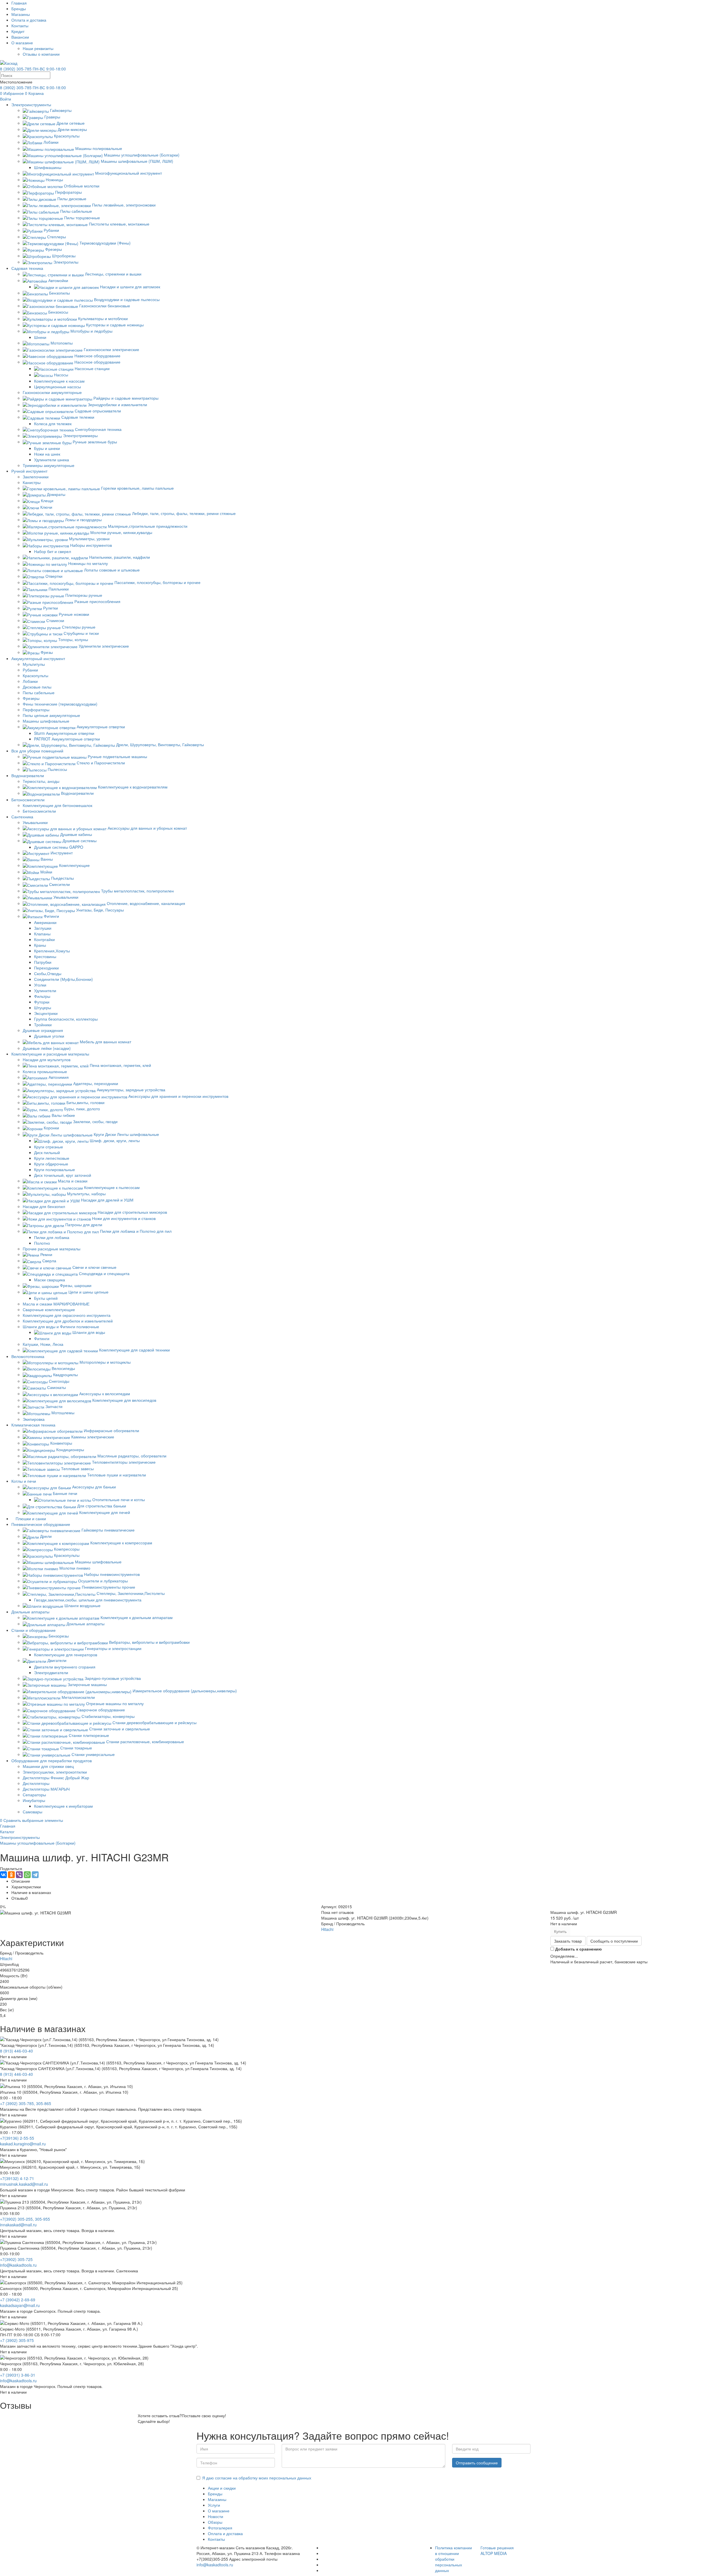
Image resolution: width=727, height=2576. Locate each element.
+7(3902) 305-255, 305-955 (25, 2219)
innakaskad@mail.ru (18, 2225)
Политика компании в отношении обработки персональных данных (454, 2559)
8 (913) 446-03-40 (16, 2051)
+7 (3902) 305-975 (17, 2340)
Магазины (21, 14)
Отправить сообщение (477, 2463)
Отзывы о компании (41, 54)
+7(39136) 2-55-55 (17, 2138)
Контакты (20, 26)
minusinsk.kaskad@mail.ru (24, 2184)
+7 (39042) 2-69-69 (18, 2300)
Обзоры (215, 2522)
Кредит (18, 31)
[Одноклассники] (11, 1875)
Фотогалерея (220, 2528)
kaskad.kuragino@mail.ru (23, 2144)
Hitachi (327, 1929)
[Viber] (19, 1875)
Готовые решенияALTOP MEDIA (497, 2550)
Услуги (214, 2505)
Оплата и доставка (29, 20)
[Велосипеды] (323, 2565)
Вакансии (20, 37)
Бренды (19, 9)
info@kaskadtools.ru (18, 2265)
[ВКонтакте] (3, 1875)
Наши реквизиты (38, 48)
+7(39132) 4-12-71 (17, 2178)
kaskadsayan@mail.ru (20, 2305)
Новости (216, 2516)
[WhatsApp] (27, 1875)
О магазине (22, 43)
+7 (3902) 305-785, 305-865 (26, 2103)
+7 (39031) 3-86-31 (18, 2375)
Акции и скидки (222, 2488)
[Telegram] (35, 1875)
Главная (19, 3)
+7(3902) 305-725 (16, 2259)
